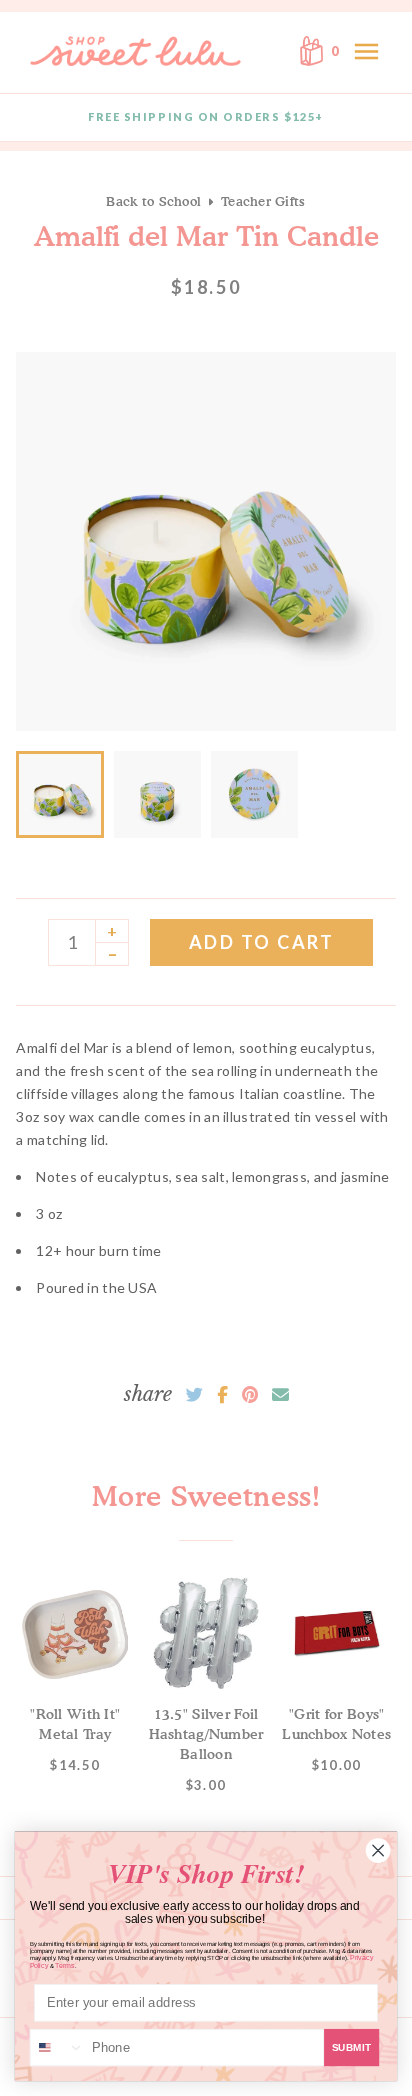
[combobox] (58, 2048)
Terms (64, 1965)
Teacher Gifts (263, 201)
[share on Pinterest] (250, 1395)
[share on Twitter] (194, 1395)
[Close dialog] (378, 1850)
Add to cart (262, 942)
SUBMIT (352, 2048)
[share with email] (280, 1395)
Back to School (153, 201)
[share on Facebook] (222, 1395)
